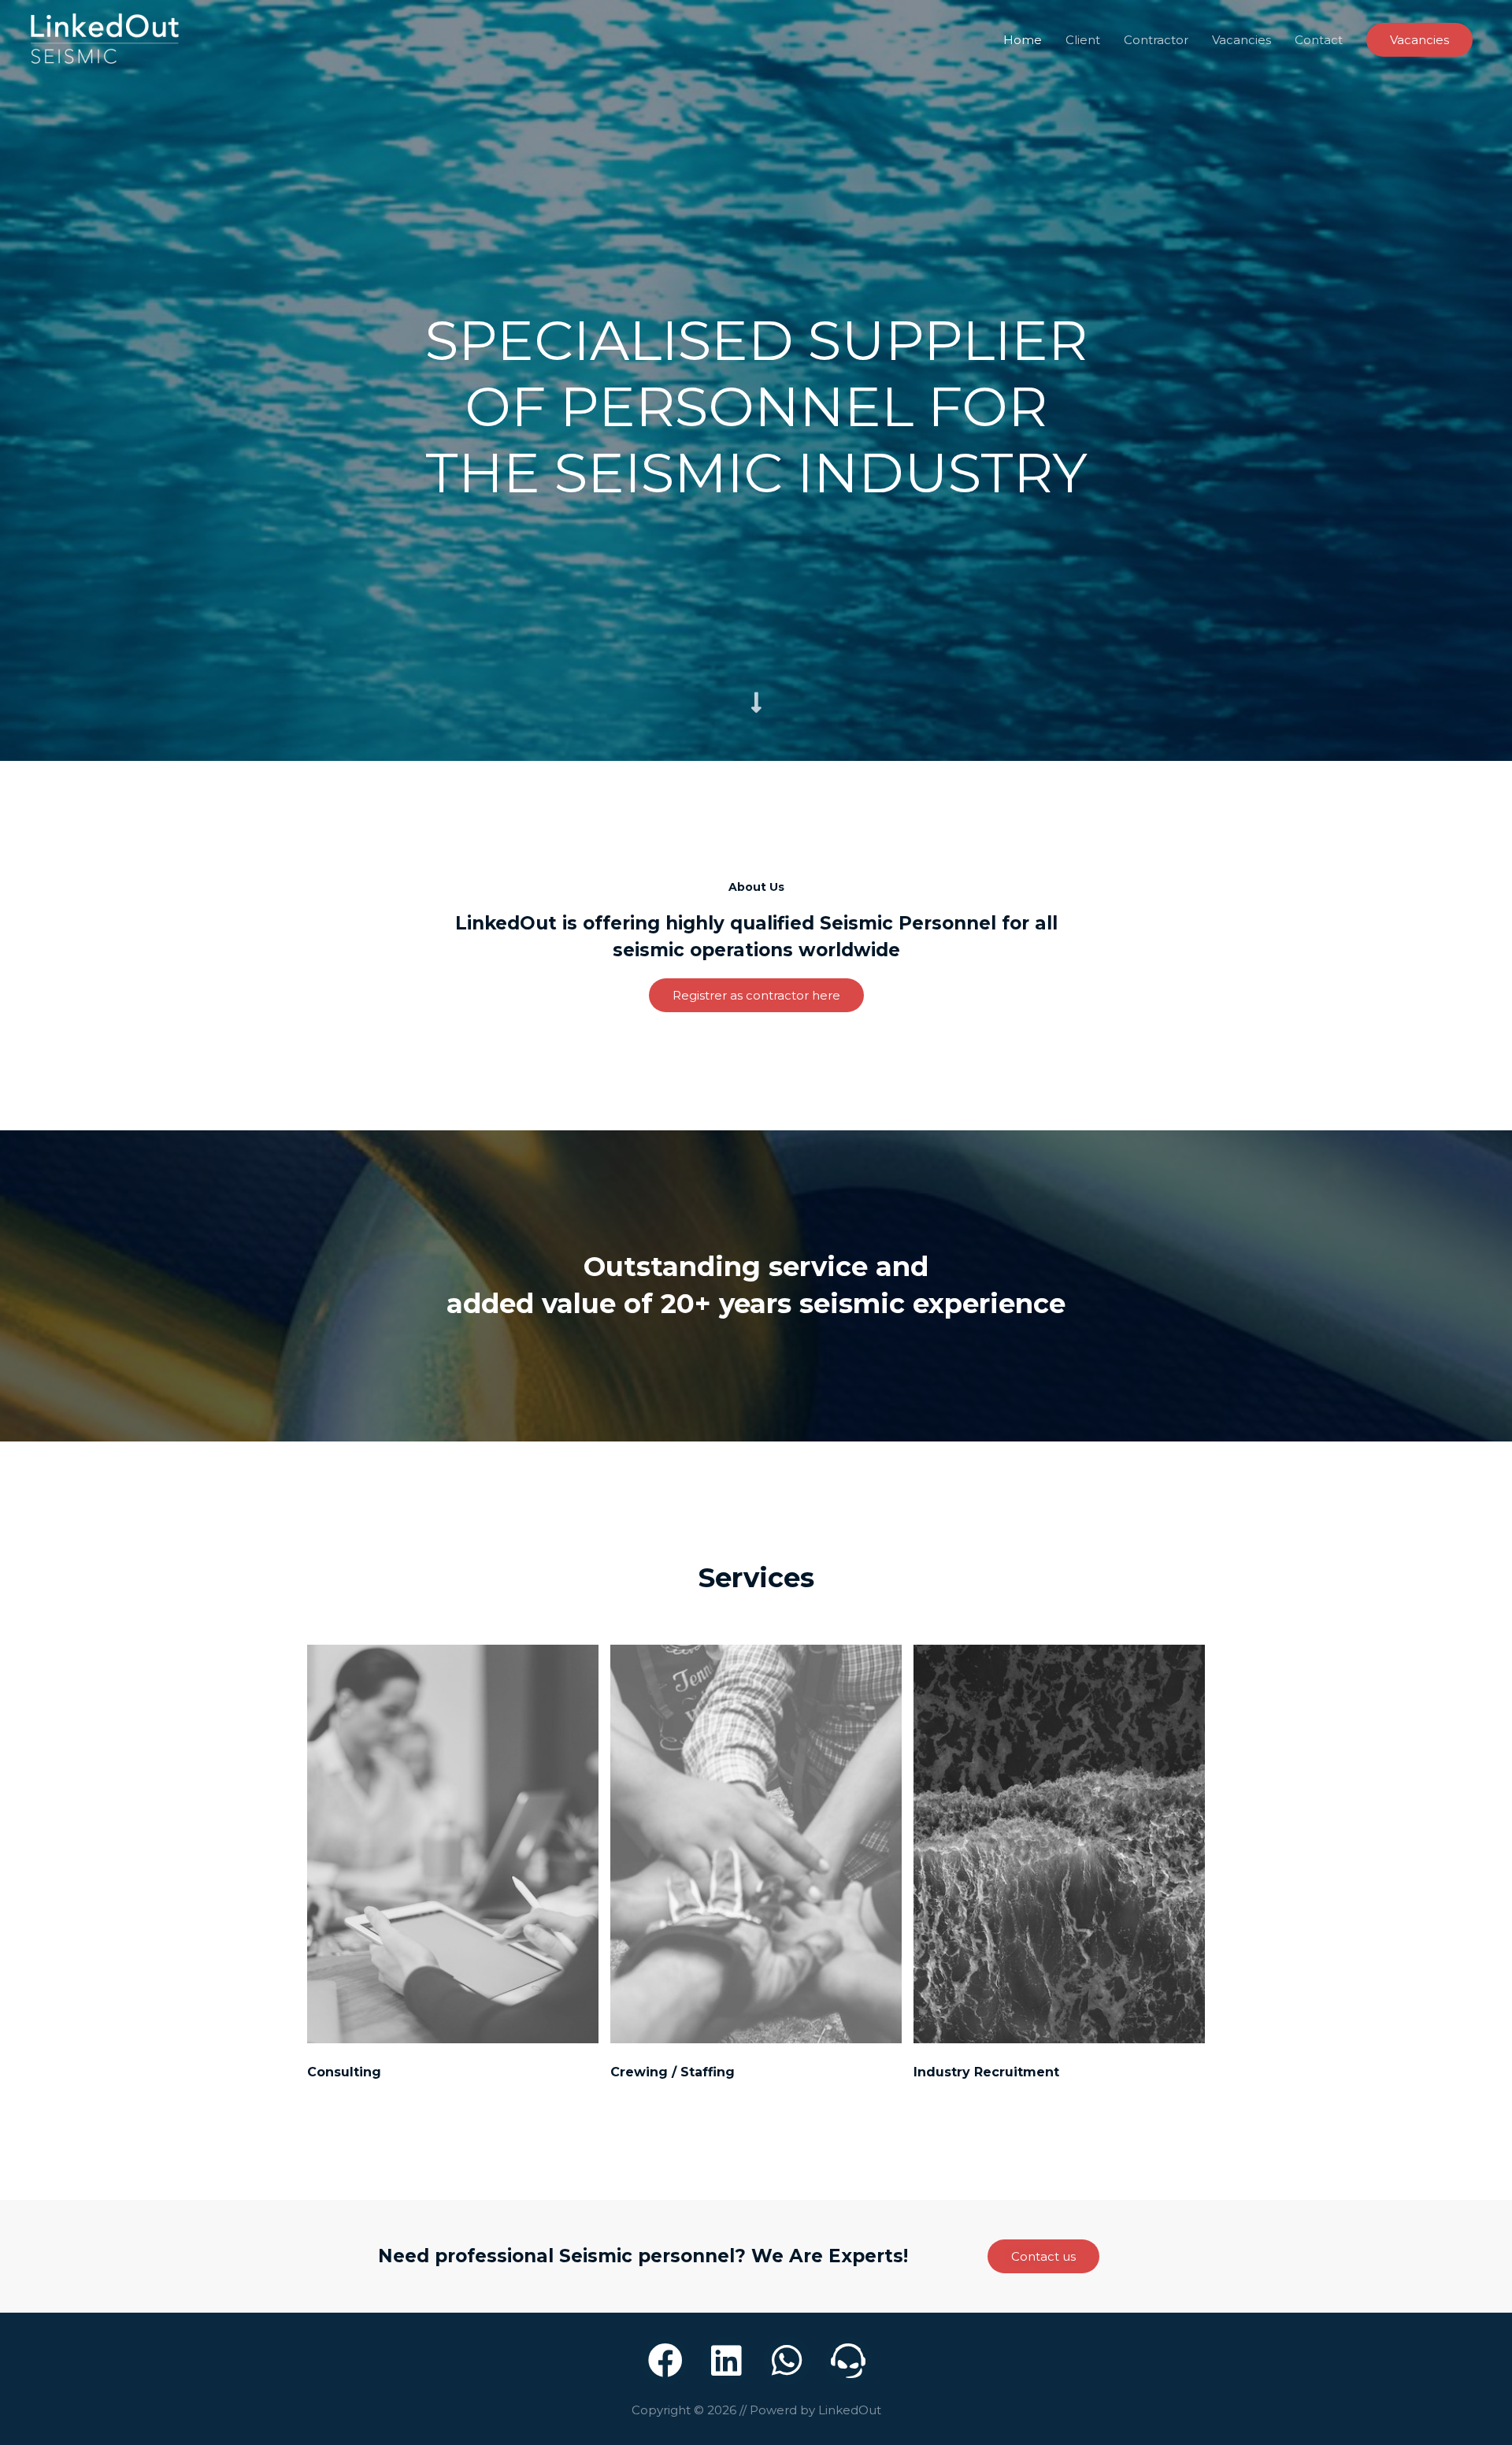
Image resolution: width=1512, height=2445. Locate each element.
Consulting (344, 2072)
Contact (1319, 40)
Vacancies (1241, 40)
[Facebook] (665, 2361)
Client (1083, 40)
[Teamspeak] (849, 2361)
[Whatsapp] (787, 2361)
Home (1023, 40)
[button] (756, 995)
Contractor (1156, 40)
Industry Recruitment (986, 2072)
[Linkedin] (726, 2361)
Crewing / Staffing (673, 2072)
